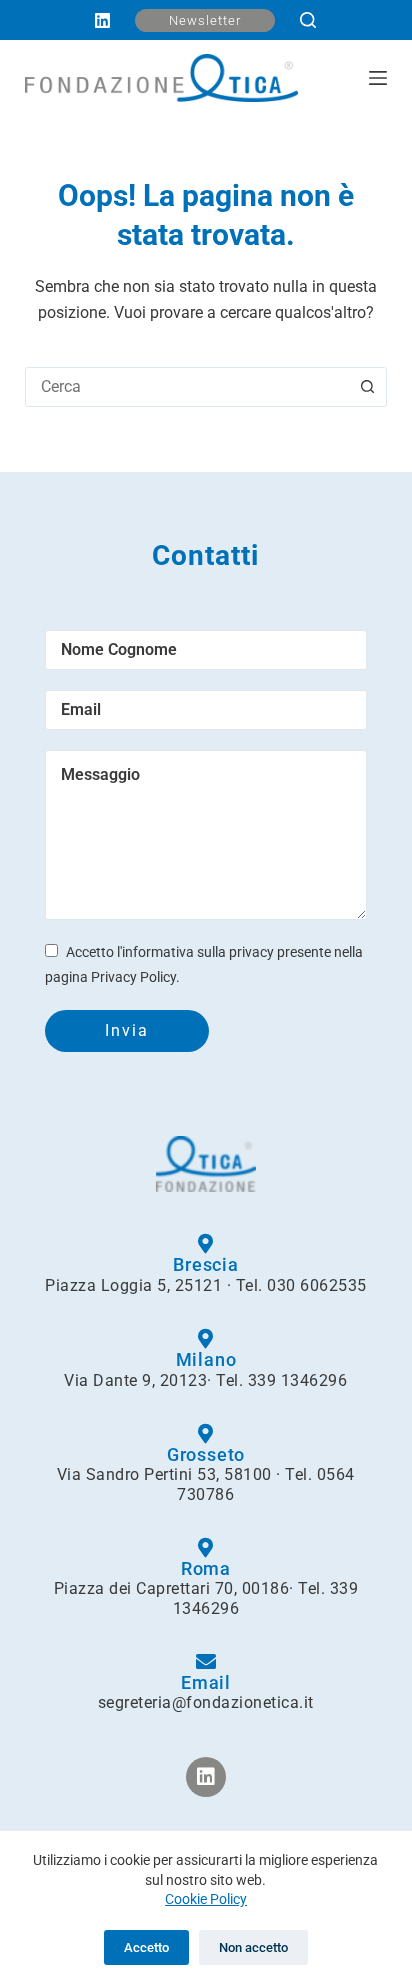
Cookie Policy (206, 1899)
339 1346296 (298, 1380)
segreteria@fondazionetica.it (206, 1702)
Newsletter (205, 20)
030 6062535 (317, 1285)
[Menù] (378, 78)
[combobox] (187, 387)
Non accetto (253, 1947)
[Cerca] (308, 20)
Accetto (146, 1947)
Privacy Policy (133, 977)
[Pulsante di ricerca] (367, 387)
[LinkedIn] (102, 20)
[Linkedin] (206, 1777)
